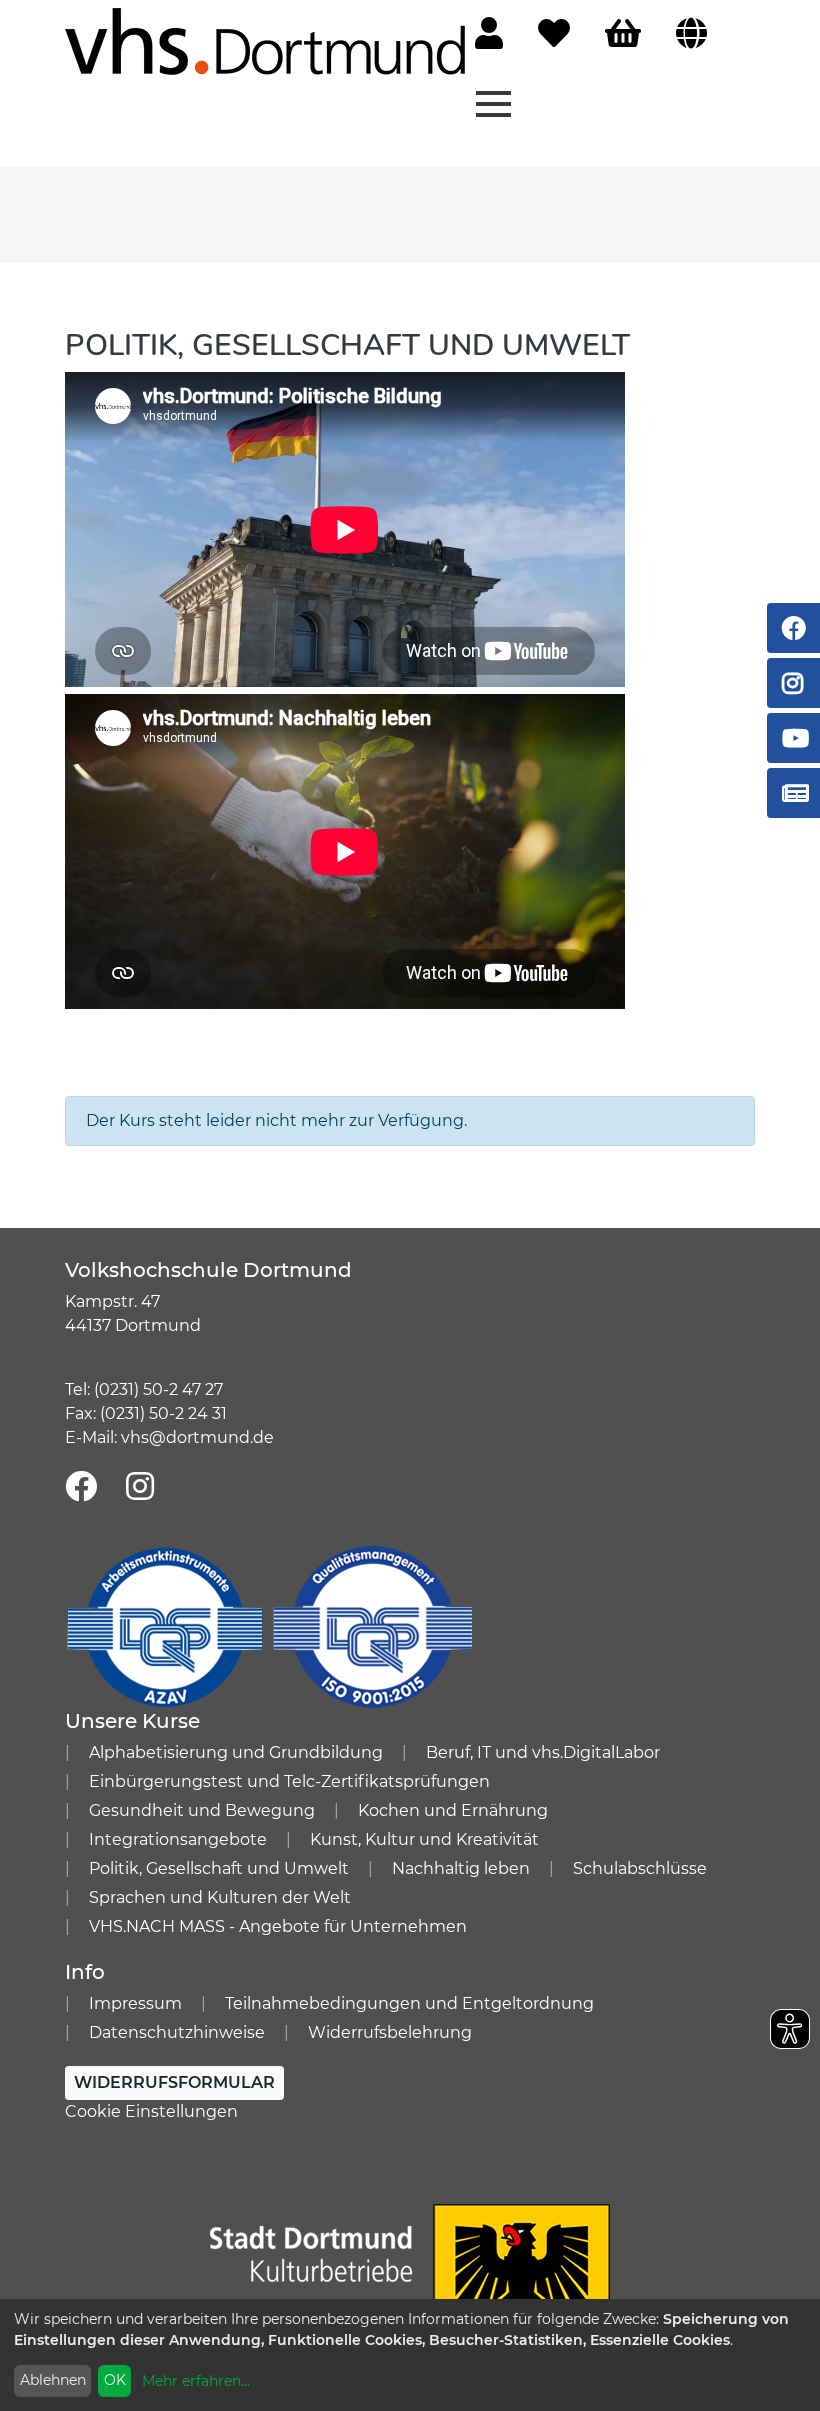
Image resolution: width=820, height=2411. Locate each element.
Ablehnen (53, 2380)
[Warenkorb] (623, 34)
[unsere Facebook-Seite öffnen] (81, 1487)
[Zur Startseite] (265, 40)
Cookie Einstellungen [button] (151, 2111)
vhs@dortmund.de (197, 1437)
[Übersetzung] (691, 34)
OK (115, 2380)
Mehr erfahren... (196, 2381)
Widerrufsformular (174, 2082)
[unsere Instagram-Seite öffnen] (140, 1487)
